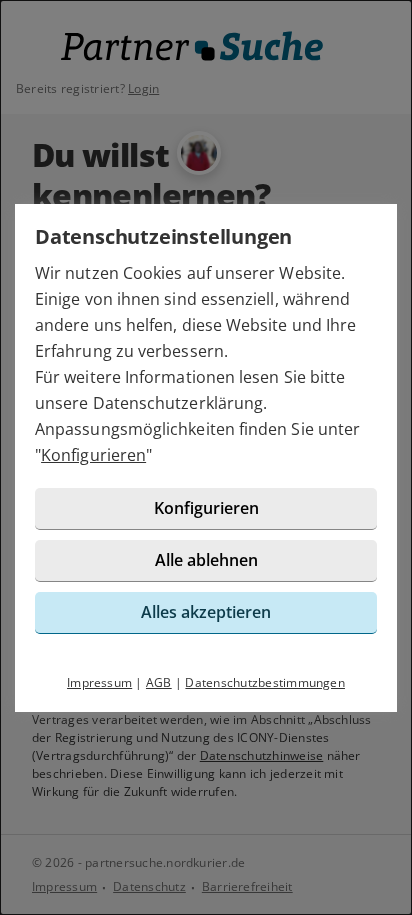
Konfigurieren (93, 455)
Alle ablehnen (206, 560)
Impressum (99, 682)
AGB (159, 682)
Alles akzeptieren (206, 612)
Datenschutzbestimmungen (265, 682)
